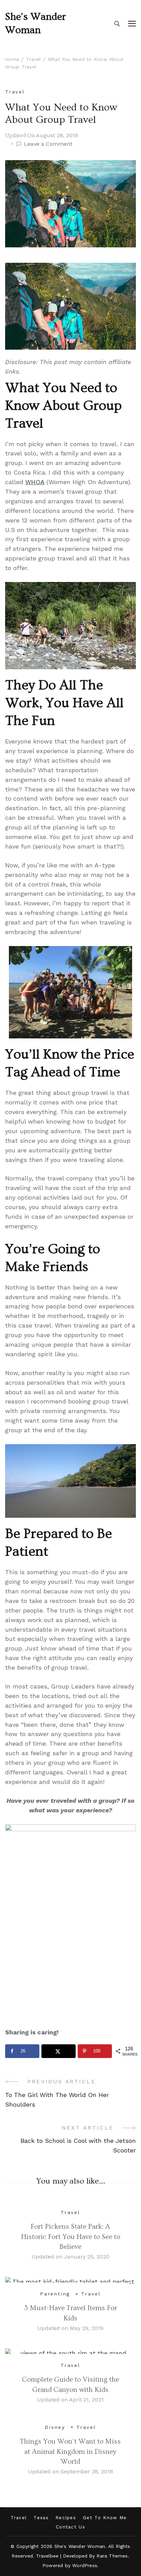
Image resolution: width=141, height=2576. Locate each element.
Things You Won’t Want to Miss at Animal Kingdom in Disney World (70, 2451)
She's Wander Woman (36, 23)
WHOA (35, 482)
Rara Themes (112, 2556)
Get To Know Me (105, 2518)
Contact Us (70, 2527)
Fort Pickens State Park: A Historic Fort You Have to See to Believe (70, 2237)
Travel (15, 92)
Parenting (55, 2294)
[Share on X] (59, 2051)
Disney (55, 2427)
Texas (41, 2518)
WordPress (85, 2565)
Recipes (66, 2518)
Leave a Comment (48, 144)
